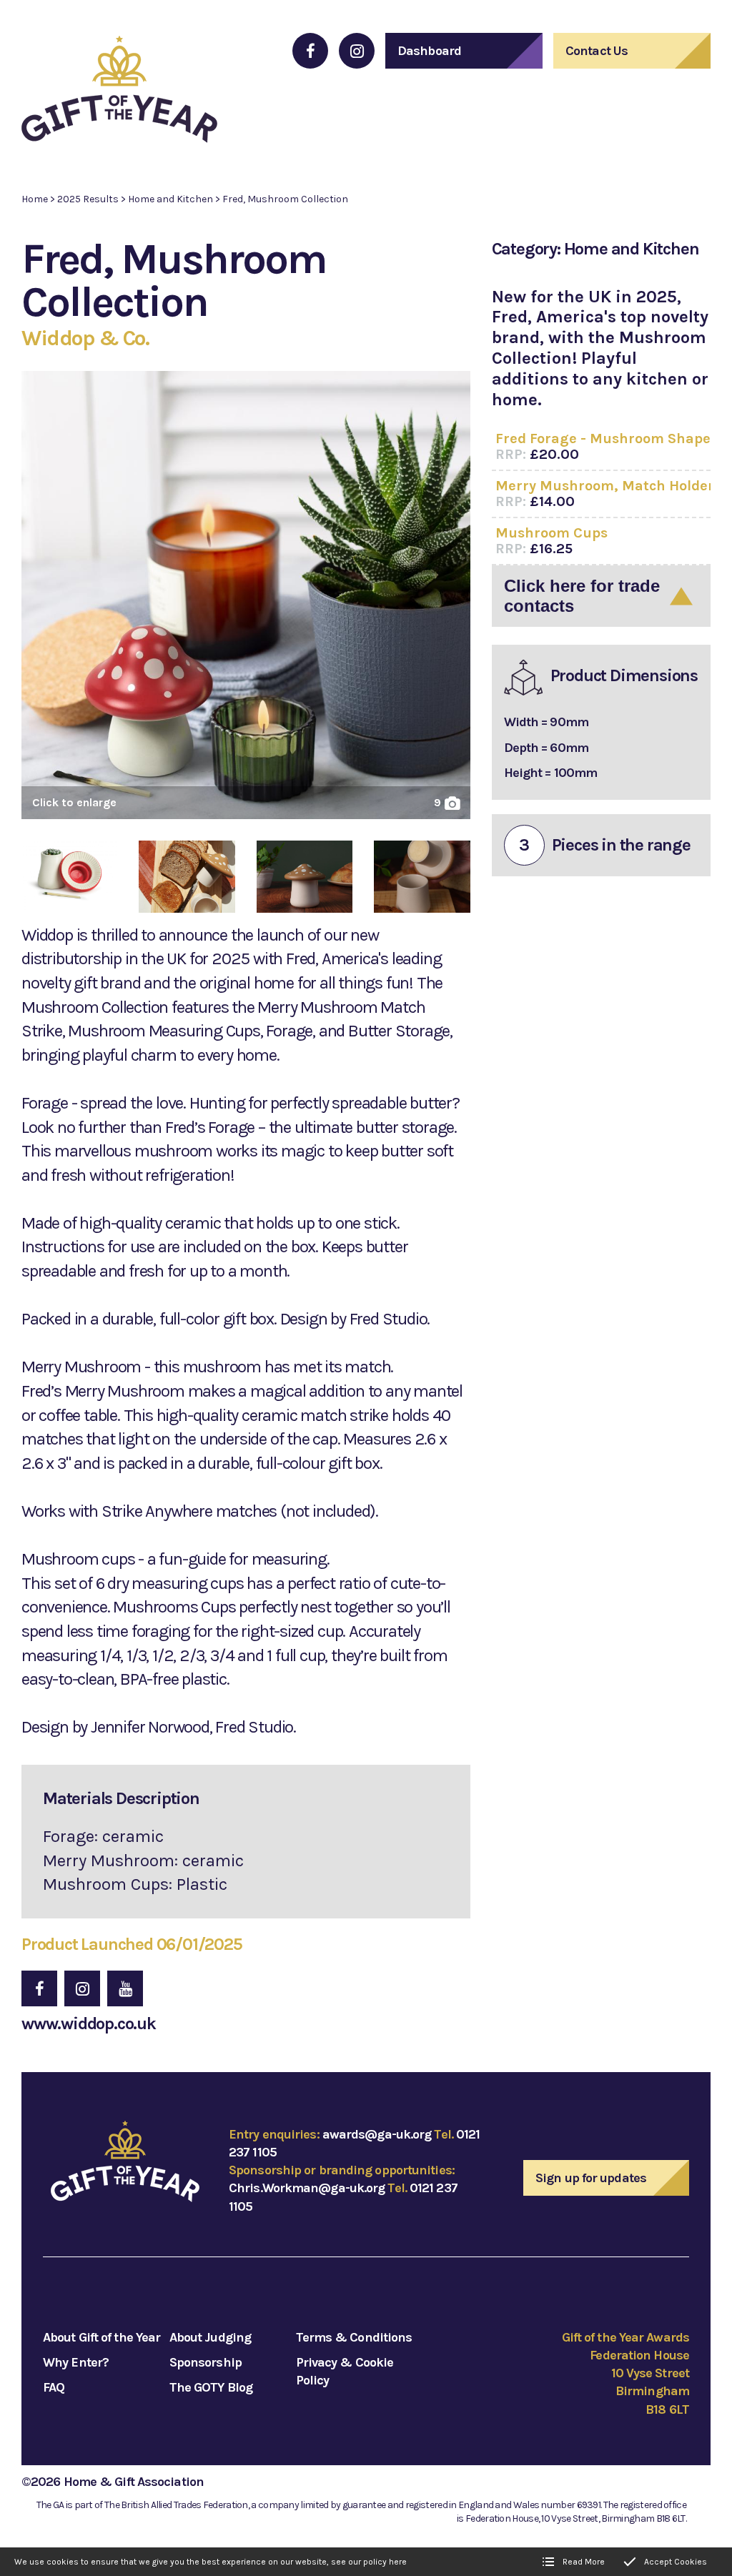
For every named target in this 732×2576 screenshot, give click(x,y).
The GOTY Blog (211, 2387)
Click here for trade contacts (582, 596)
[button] (246, 600)
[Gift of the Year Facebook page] (310, 51)
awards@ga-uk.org (377, 2134)
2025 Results (88, 199)
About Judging (210, 2337)
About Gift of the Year (102, 2337)
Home (35, 199)
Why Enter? (76, 2362)
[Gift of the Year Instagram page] (357, 51)
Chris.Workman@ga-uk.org (307, 2188)
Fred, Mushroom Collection (285, 199)
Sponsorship (206, 2362)
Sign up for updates (591, 2178)
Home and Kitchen (170, 199)
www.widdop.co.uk (89, 2023)
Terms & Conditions (354, 2337)
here (398, 2562)
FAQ (54, 2387)
